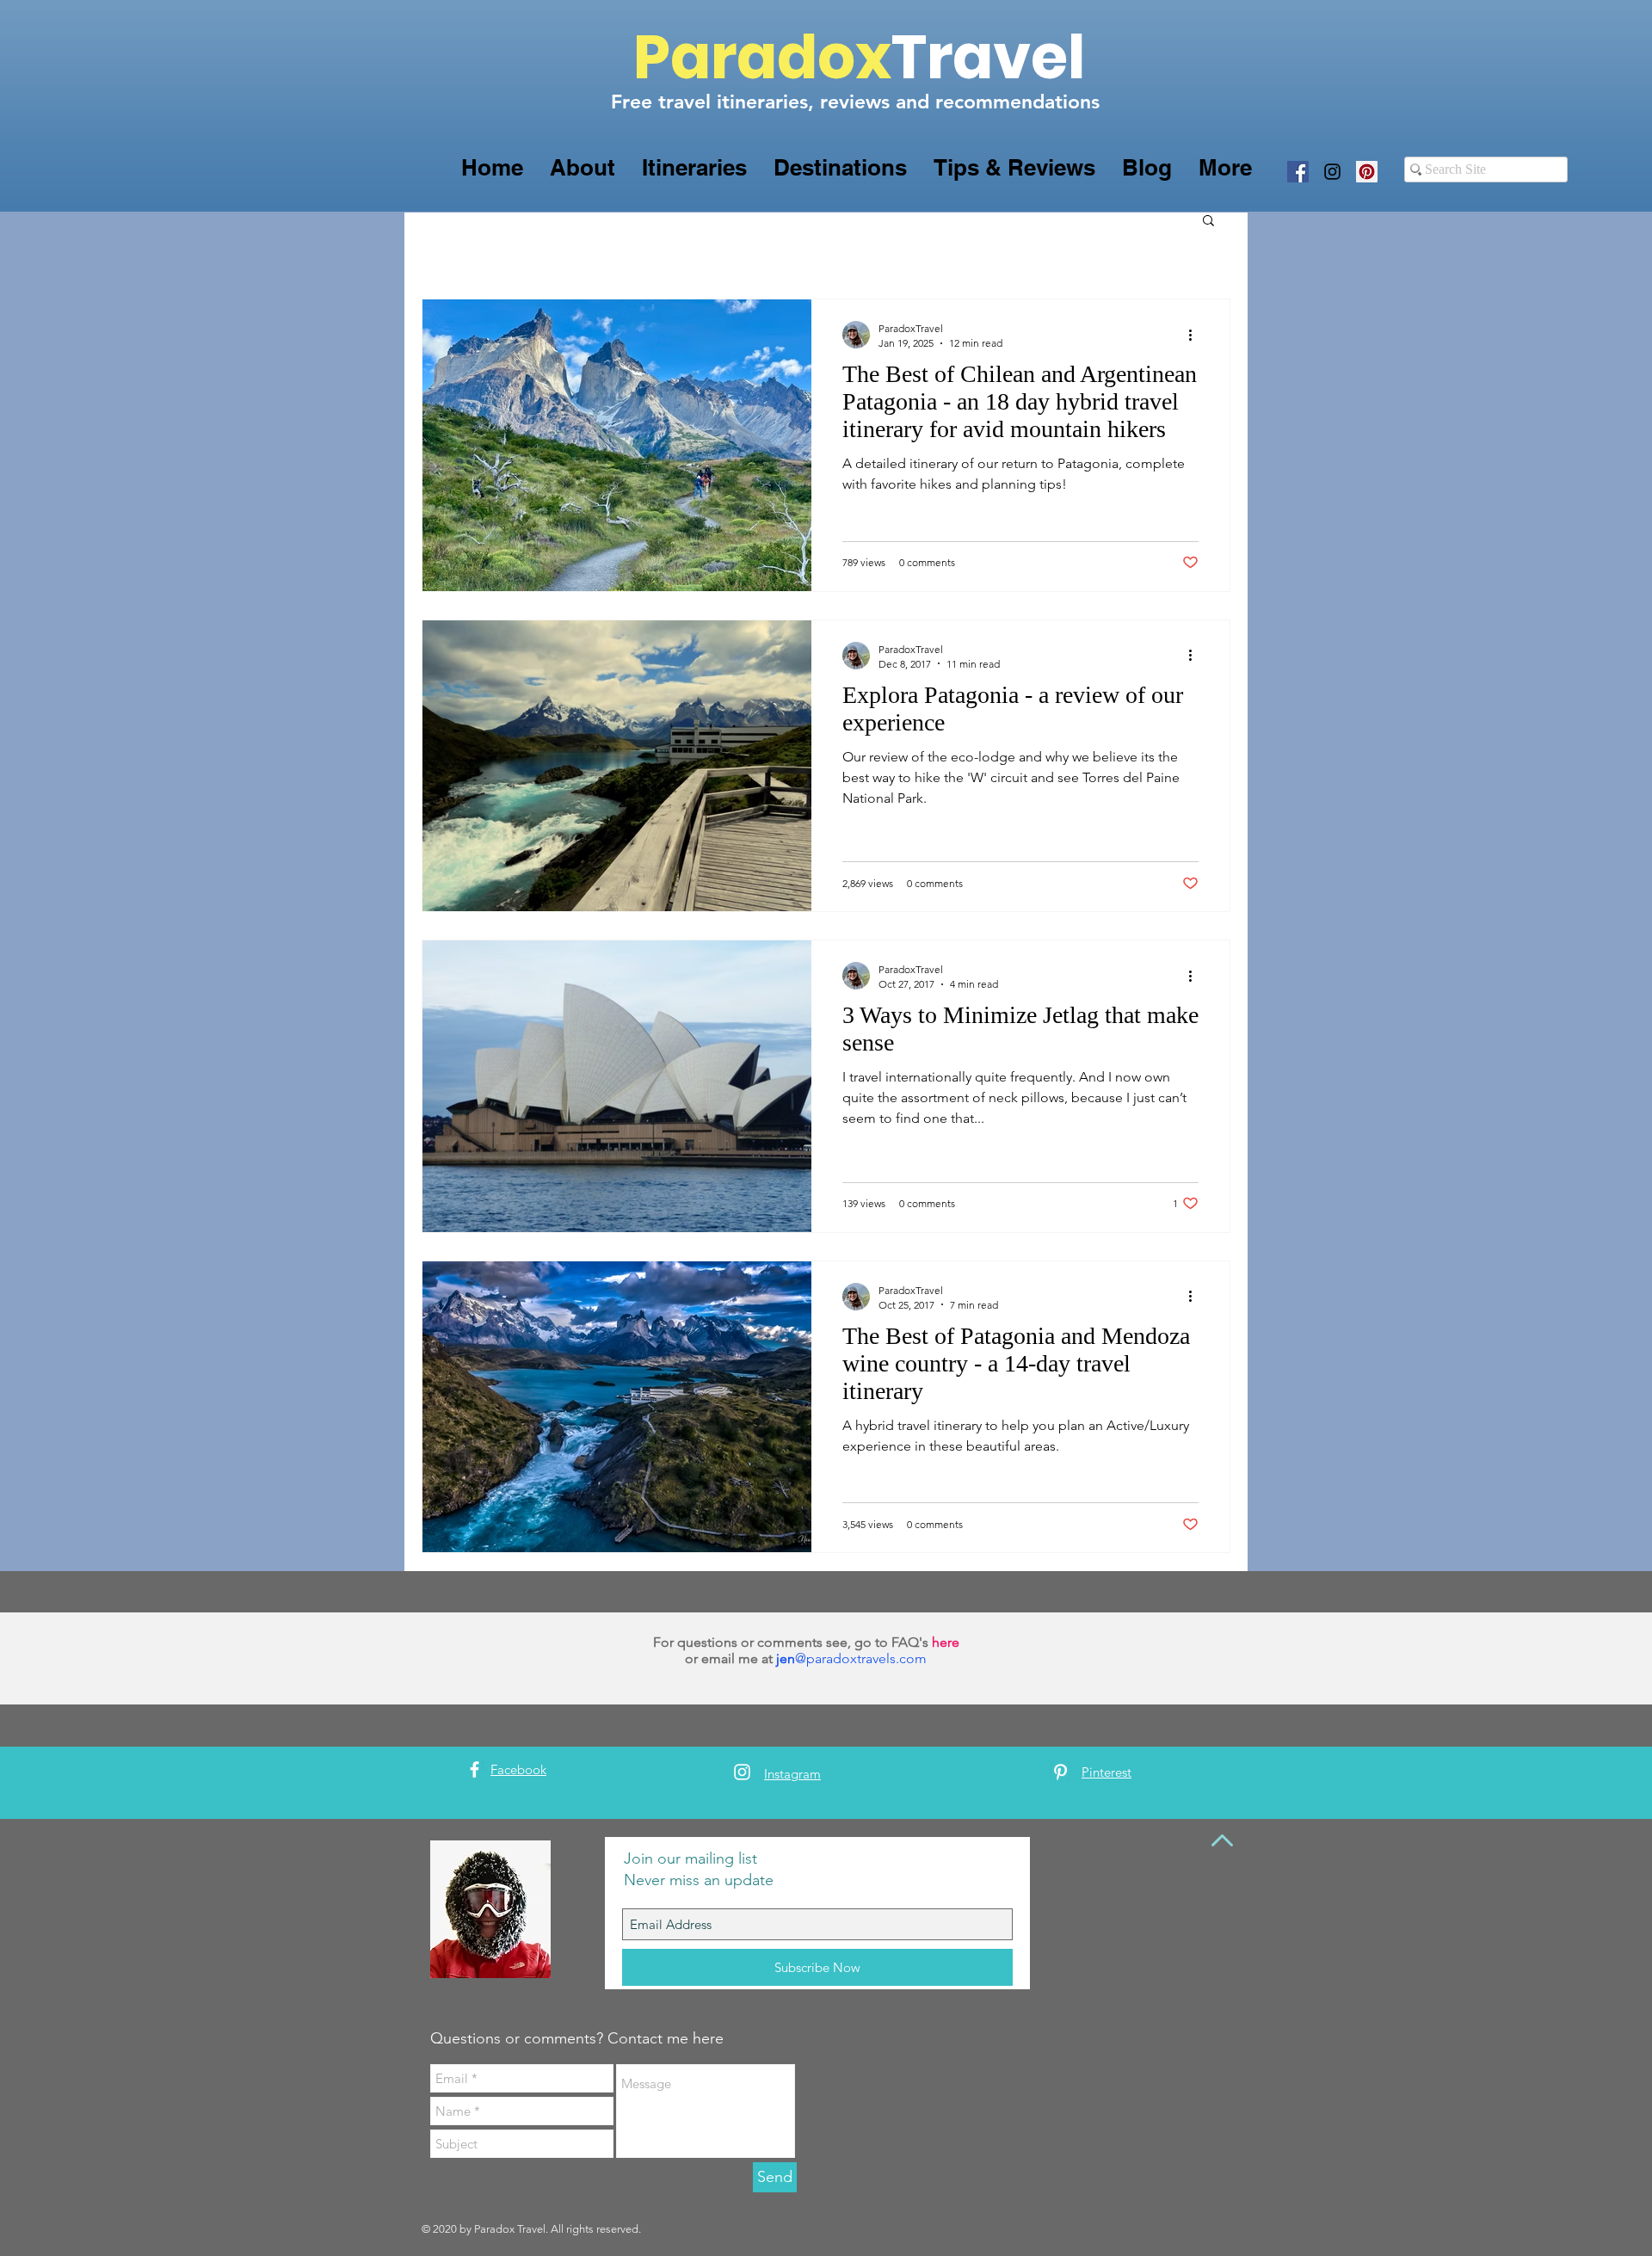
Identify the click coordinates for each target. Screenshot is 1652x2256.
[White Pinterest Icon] (1060, 1772)
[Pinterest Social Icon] (1367, 172)
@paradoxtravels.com (861, 1658)
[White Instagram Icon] (742, 1772)
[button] (582, 167)
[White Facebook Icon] (475, 1769)
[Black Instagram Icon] (1332, 172)
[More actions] (1196, 335)
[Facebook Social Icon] (1298, 172)
